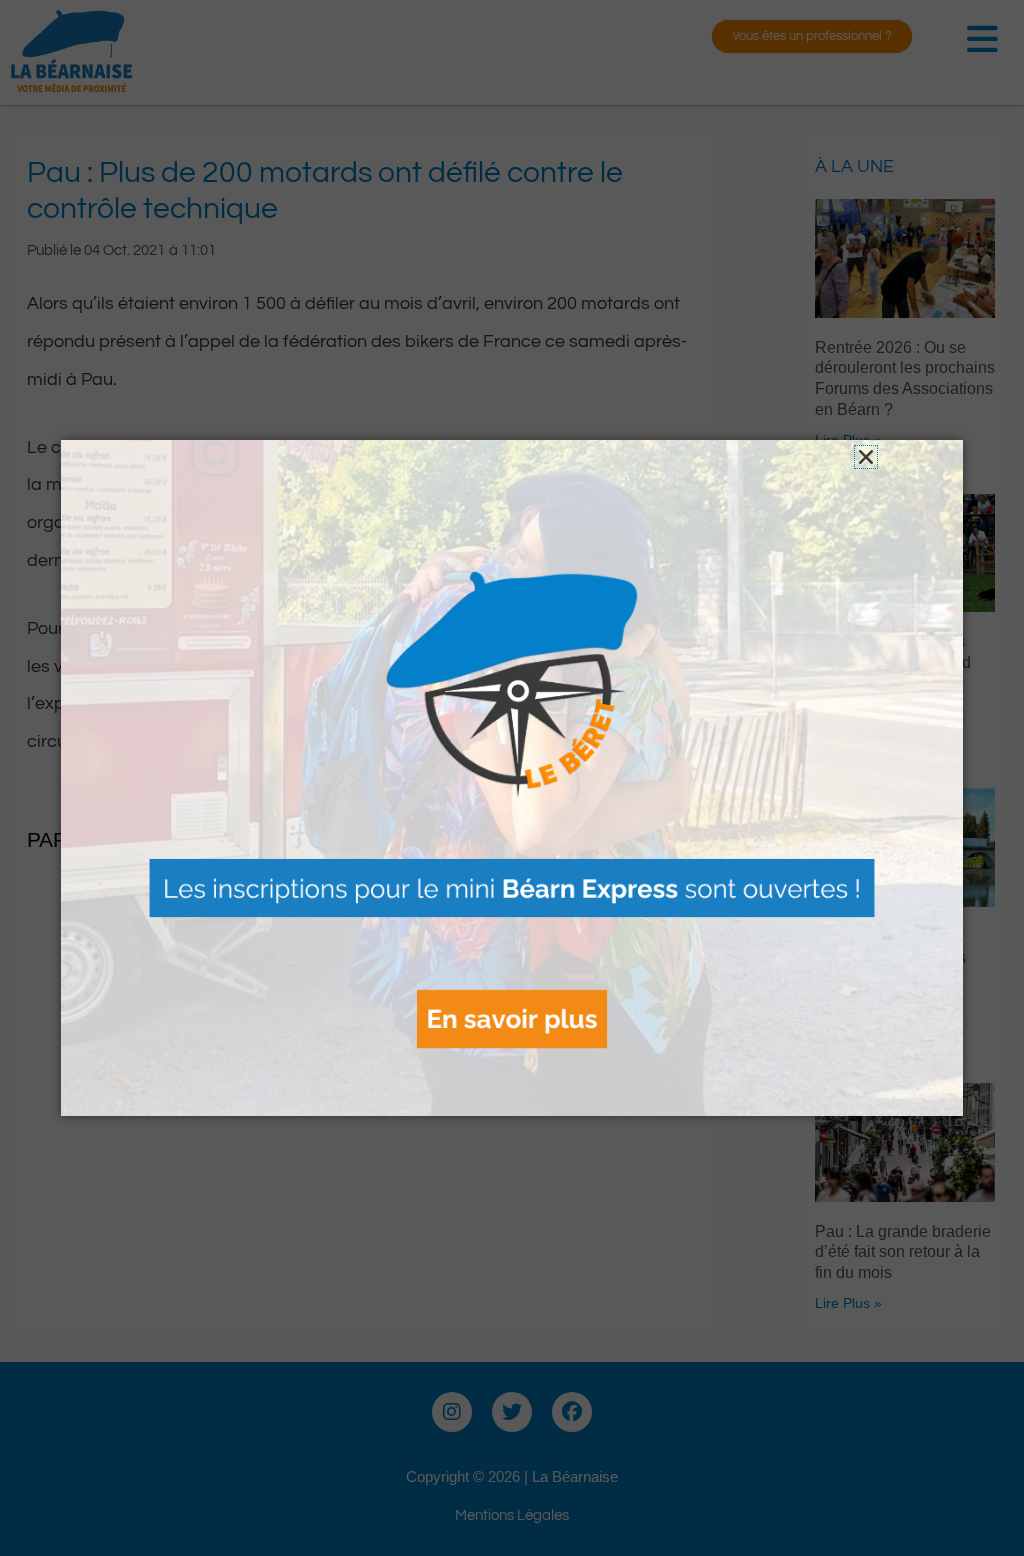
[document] (512, 778)
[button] (866, 457)
